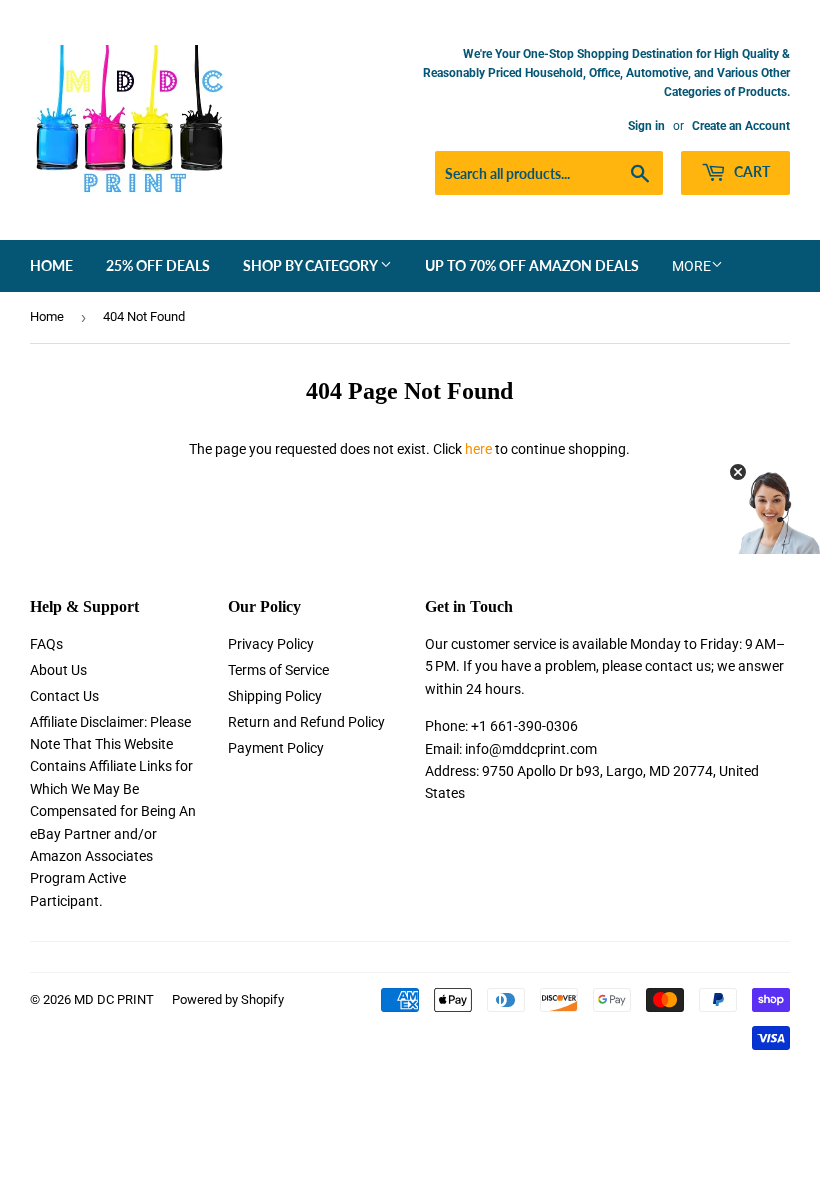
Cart (750, 171)
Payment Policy (276, 748)
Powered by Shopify (228, 999)
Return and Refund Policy (306, 722)
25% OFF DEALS (158, 265)
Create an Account (741, 126)
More (691, 266)
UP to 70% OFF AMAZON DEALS (532, 265)
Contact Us (64, 696)
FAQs (46, 644)
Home (51, 265)
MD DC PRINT (114, 999)
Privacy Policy (271, 644)
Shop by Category (311, 265)
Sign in (646, 126)
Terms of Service (278, 670)
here (478, 449)
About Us (58, 670)
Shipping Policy (275, 696)
